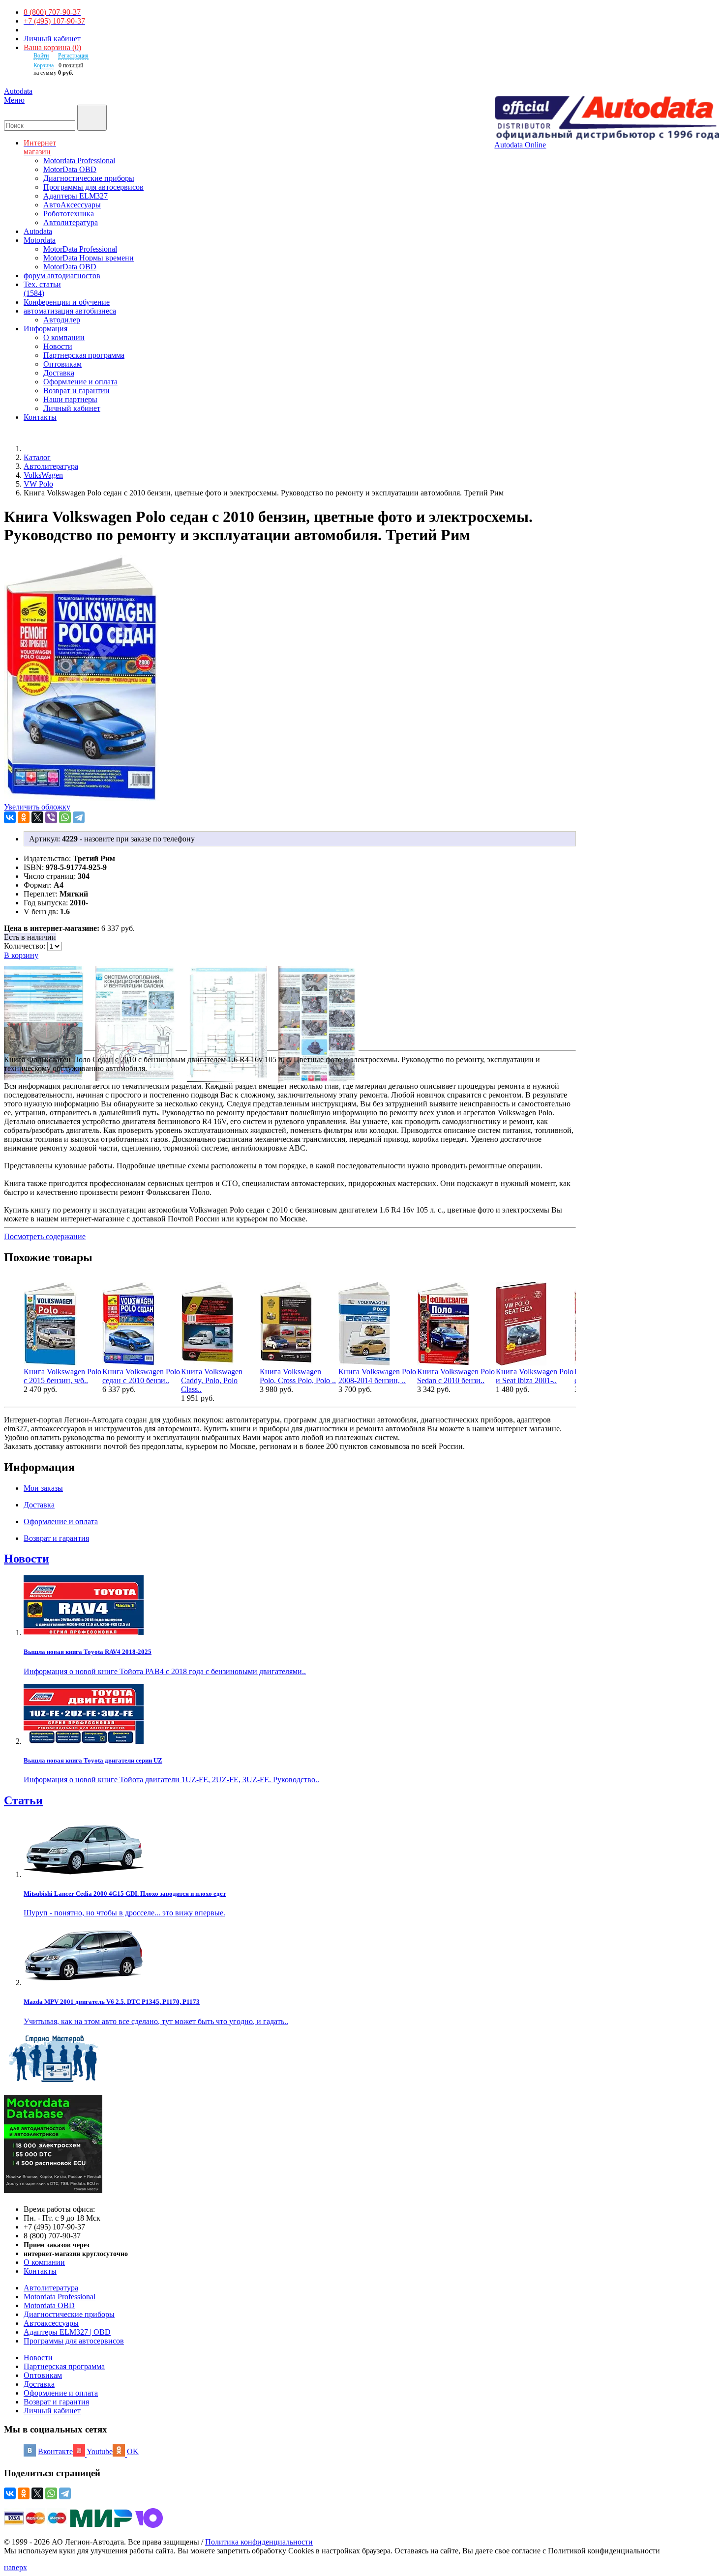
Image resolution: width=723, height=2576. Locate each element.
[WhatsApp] (65, 817)
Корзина (44, 65)
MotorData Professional (80, 249)
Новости (58, 346)
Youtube (100, 2451)
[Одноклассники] (24, 817)
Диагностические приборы (89, 178)
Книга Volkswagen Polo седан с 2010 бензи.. (141, 1376)
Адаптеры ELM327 (75, 196)
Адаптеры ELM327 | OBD (67, 2332)
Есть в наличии (30, 937)
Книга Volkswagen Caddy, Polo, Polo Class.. (212, 1380)
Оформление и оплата (80, 382)
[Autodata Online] (607, 118)
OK (133, 2451)
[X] (37, 817)
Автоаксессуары (51, 2323)
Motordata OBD (49, 2305)
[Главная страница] (34, 449)
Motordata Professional (79, 160)
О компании (64, 337)
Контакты (40, 2271)
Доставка (59, 373)
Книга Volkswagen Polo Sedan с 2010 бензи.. (456, 1376)
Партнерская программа (84, 355)
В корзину (21, 955)
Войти (41, 56)
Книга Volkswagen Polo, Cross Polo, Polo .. (298, 1376)
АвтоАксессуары (72, 205)
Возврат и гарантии (76, 391)
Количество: (26, 946)
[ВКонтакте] (10, 817)
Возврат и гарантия (56, 2402)
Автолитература (71, 222)
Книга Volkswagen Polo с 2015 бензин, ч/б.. (62, 1376)
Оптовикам (62, 364)
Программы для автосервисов (93, 187)
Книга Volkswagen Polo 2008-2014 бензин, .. (377, 1376)
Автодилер (62, 320)
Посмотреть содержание (45, 1236)
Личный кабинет (52, 39)
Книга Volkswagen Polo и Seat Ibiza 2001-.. (535, 1376)
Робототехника (69, 214)
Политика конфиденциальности (259, 2542)
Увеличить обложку (37, 807)
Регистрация (73, 56)
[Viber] (51, 817)
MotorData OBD (70, 169)
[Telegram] (79, 817)
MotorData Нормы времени (89, 258)
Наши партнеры (70, 399)
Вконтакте (55, 2451)
